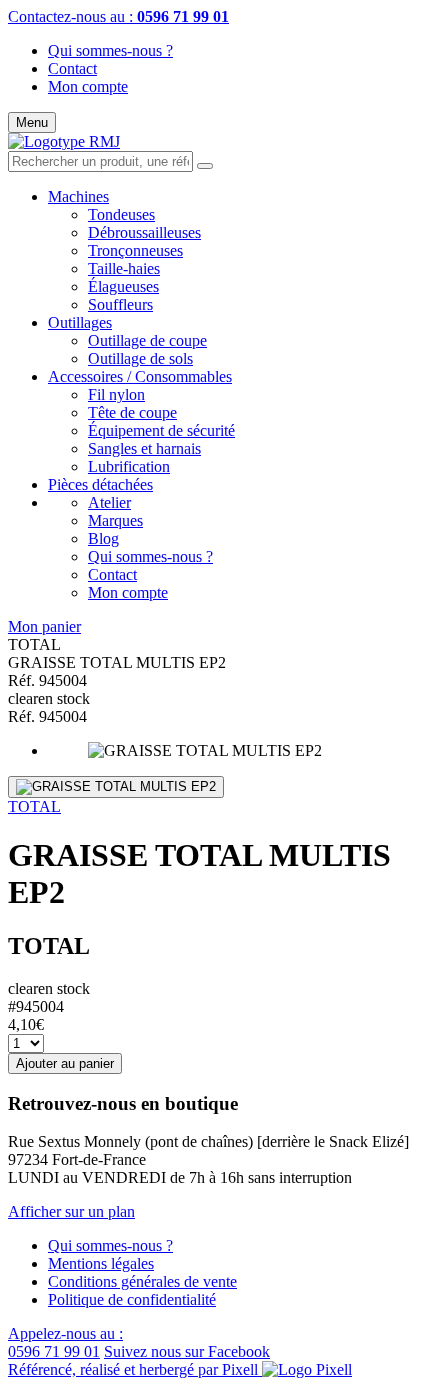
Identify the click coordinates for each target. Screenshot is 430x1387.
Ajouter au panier (65, 1063)
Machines (78, 196)
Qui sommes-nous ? (110, 50)
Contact (72, 68)
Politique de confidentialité (132, 1299)
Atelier (109, 502)
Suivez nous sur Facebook (187, 1351)
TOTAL (34, 806)
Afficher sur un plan (71, 1211)
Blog (103, 538)
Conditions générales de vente (142, 1281)
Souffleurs (120, 304)
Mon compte (88, 86)
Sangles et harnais (144, 448)
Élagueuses (123, 286)
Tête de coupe (132, 412)
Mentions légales (101, 1263)
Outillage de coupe (147, 340)
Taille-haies (124, 268)
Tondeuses (121, 214)
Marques (115, 520)
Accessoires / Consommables (140, 376)
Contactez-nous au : (118, 16)
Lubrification (129, 466)
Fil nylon (116, 394)
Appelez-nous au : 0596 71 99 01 (65, 1342)
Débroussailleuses (144, 232)
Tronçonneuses (135, 250)
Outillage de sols (140, 358)
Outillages (80, 322)
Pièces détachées (100, 484)
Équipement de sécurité (161, 430)
